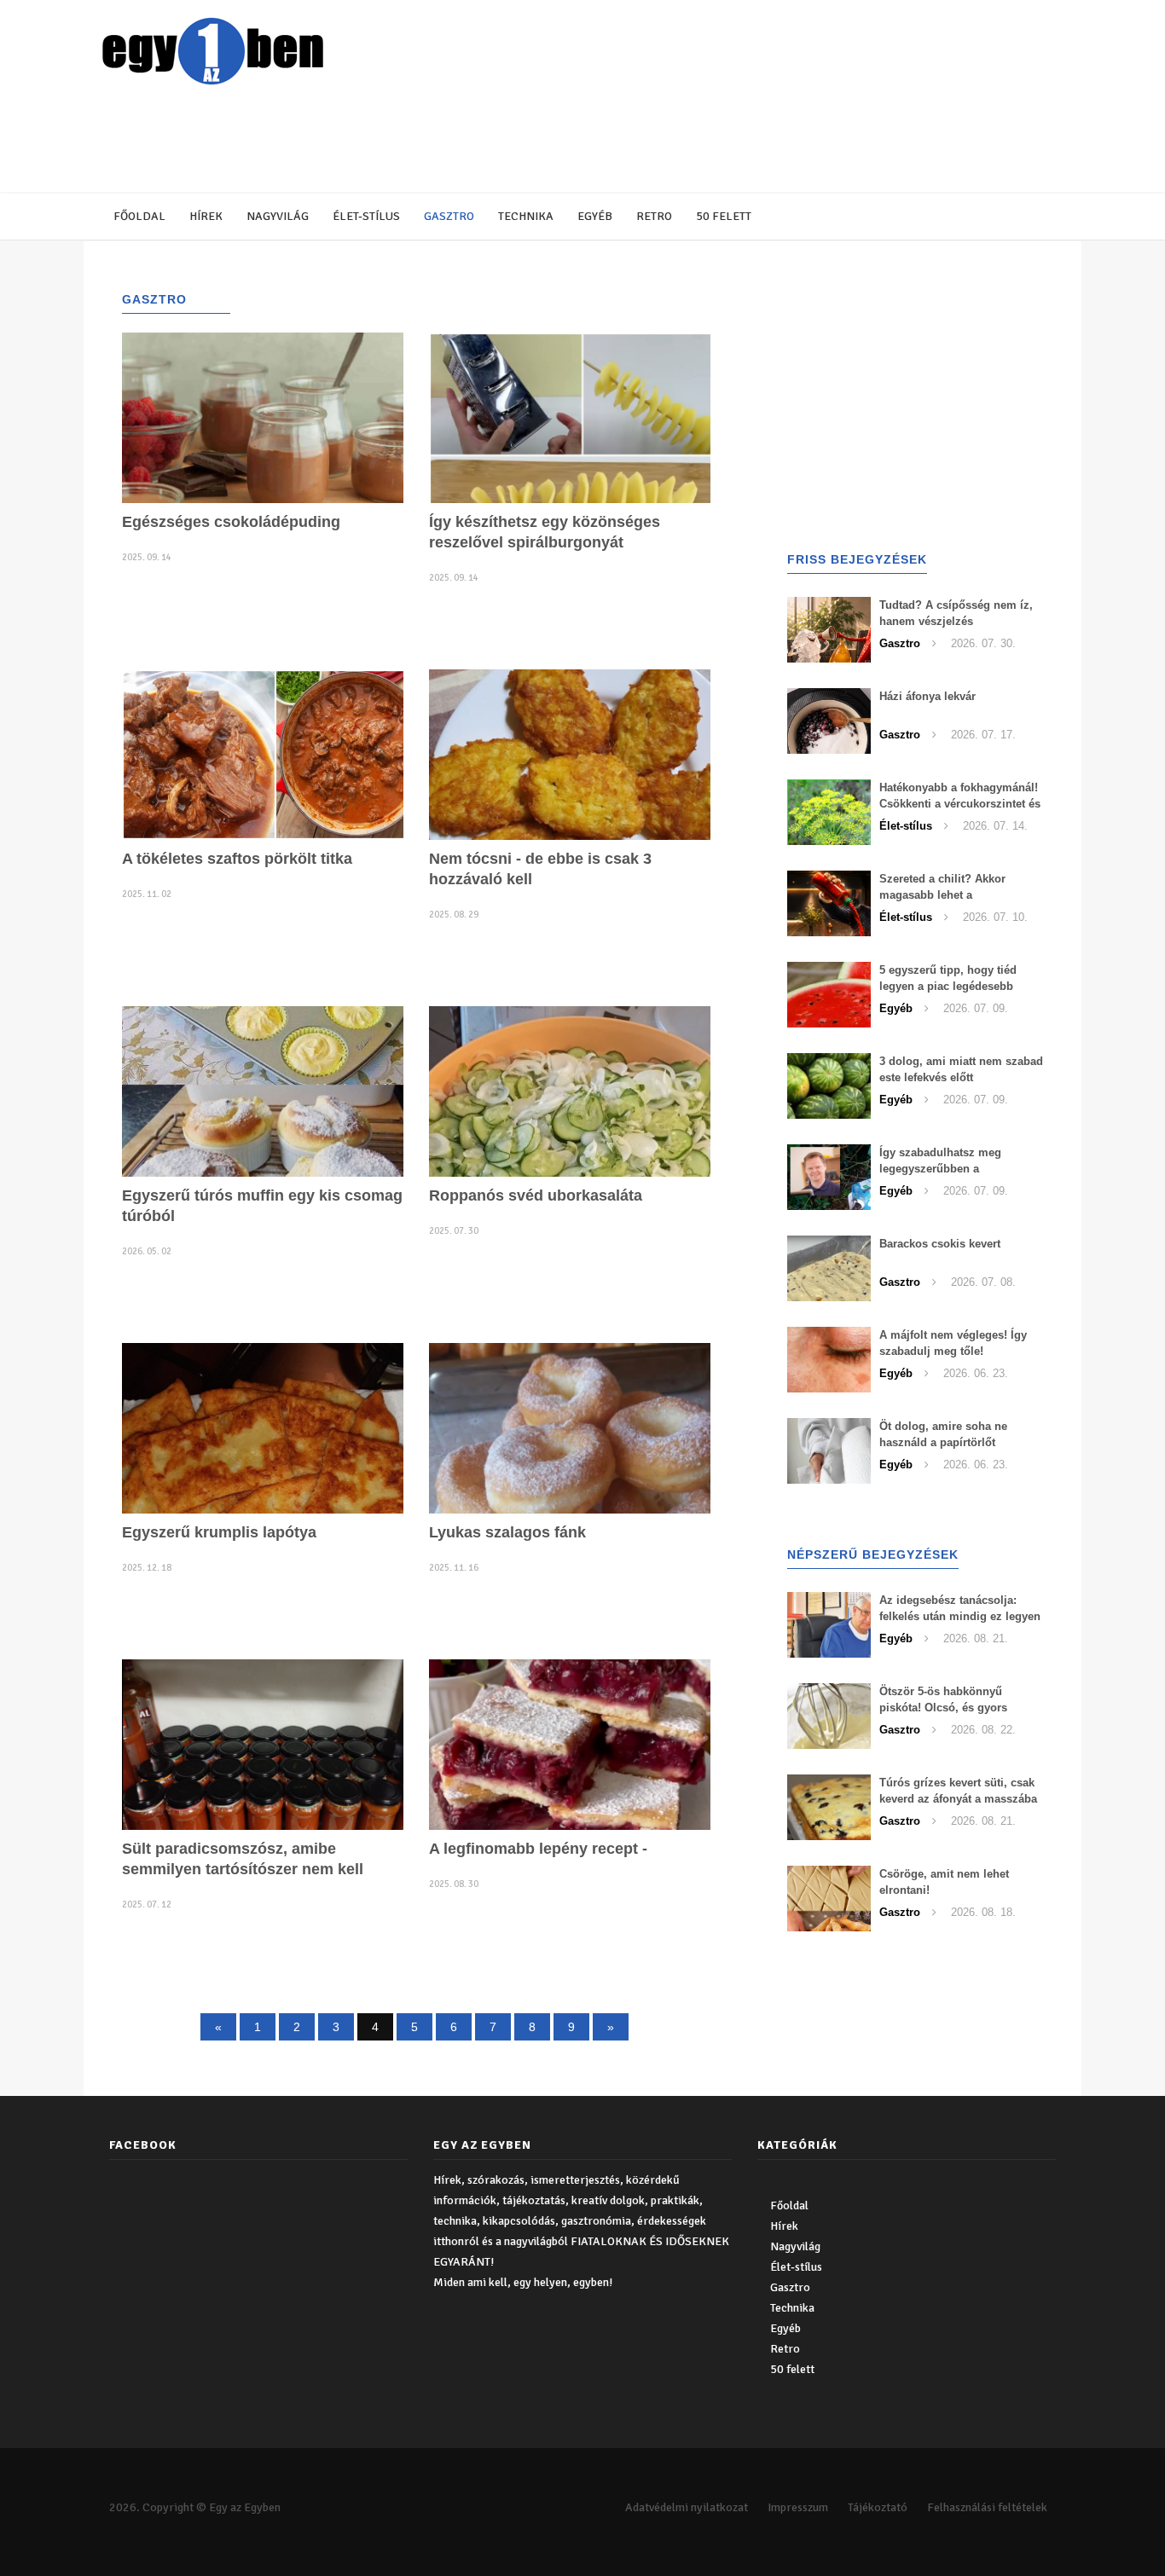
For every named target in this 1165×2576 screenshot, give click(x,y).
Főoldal (139, 216)
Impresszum (798, 2507)
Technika (526, 216)
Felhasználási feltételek (987, 2507)
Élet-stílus (366, 216)
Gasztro (449, 216)
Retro (654, 216)
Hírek (206, 216)
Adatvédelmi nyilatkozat (687, 2507)
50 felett (724, 216)
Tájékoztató (878, 2507)
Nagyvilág (278, 216)
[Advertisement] (510, 141)
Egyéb (595, 216)
